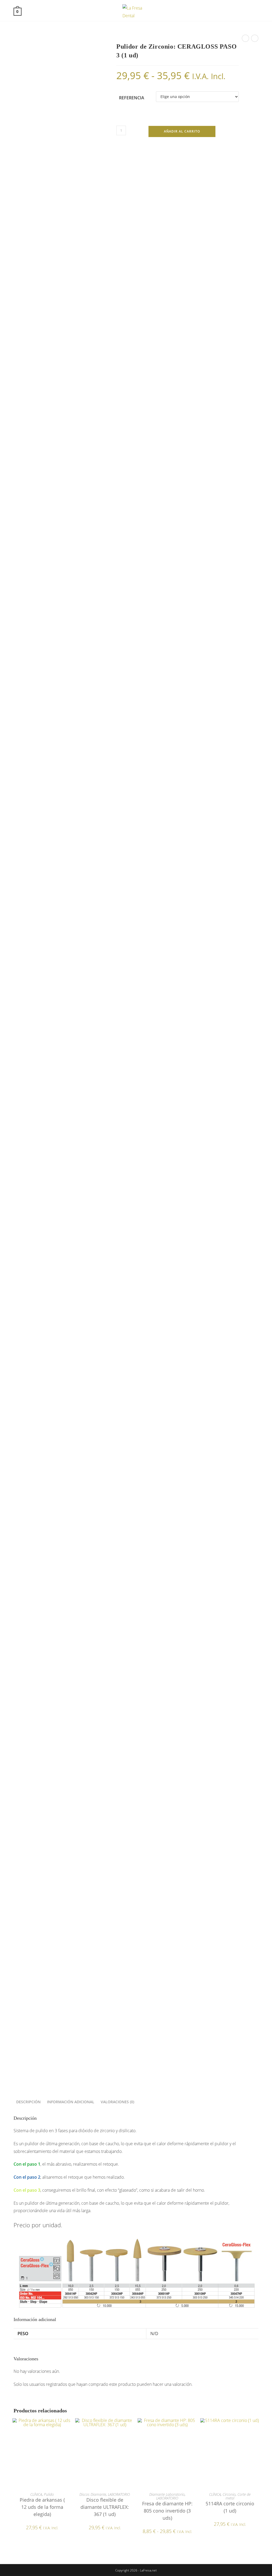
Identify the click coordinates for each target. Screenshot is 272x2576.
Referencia (132, 98)
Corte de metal (238, 2496)
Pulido (49, 2494)
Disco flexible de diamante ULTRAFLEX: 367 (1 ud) (105, 2507)
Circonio (229, 2494)
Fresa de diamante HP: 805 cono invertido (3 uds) (167, 2511)
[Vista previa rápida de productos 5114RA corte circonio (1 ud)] (257, 2428)
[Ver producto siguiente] (255, 38)
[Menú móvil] (255, 11)
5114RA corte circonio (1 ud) (230, 2507)
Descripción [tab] (28, 2102)
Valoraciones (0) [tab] (117, 2102)
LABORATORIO (119, 2494)
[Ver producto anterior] (245, 38)
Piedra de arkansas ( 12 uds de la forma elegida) (42, 2507)
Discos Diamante (93, 2494)
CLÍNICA (36, 2494)
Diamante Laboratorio (167, 2494)
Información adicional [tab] (71, 2102)
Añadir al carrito (182, 131)
